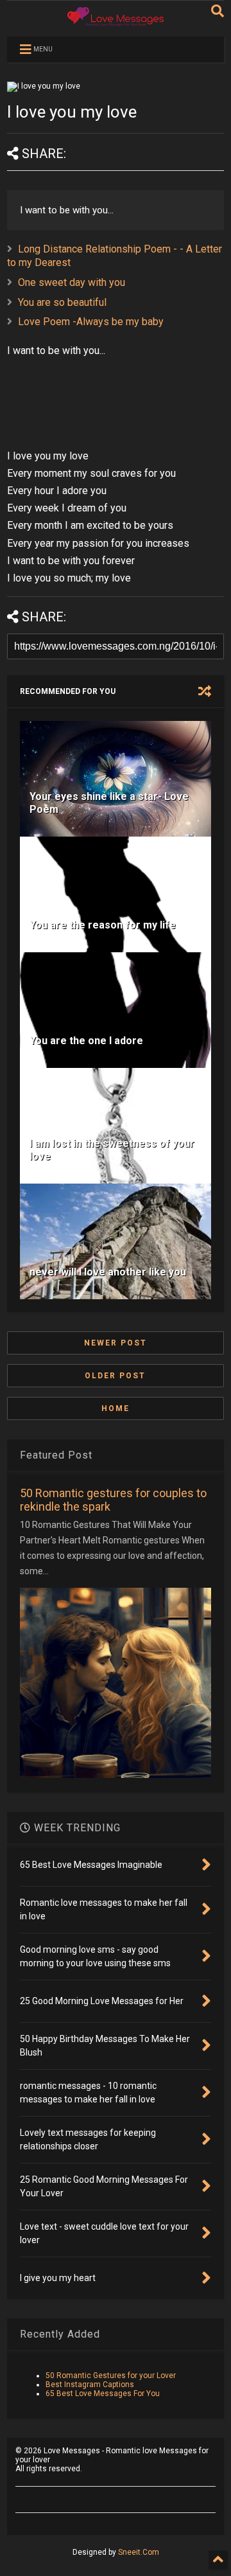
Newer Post (116, 1343)
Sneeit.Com (139, 2552)
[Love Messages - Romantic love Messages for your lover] (116, 21)
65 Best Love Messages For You (103, 2394)
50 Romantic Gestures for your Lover (111, 2376)
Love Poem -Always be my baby (91, 322)
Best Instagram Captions (90, 2385)
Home (116, 1408)
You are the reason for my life (103, 925)
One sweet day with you (72, 282)
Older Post (115, 1376)
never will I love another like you (108, 1272)
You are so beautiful (62, 302)
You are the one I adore (86, 1041)
